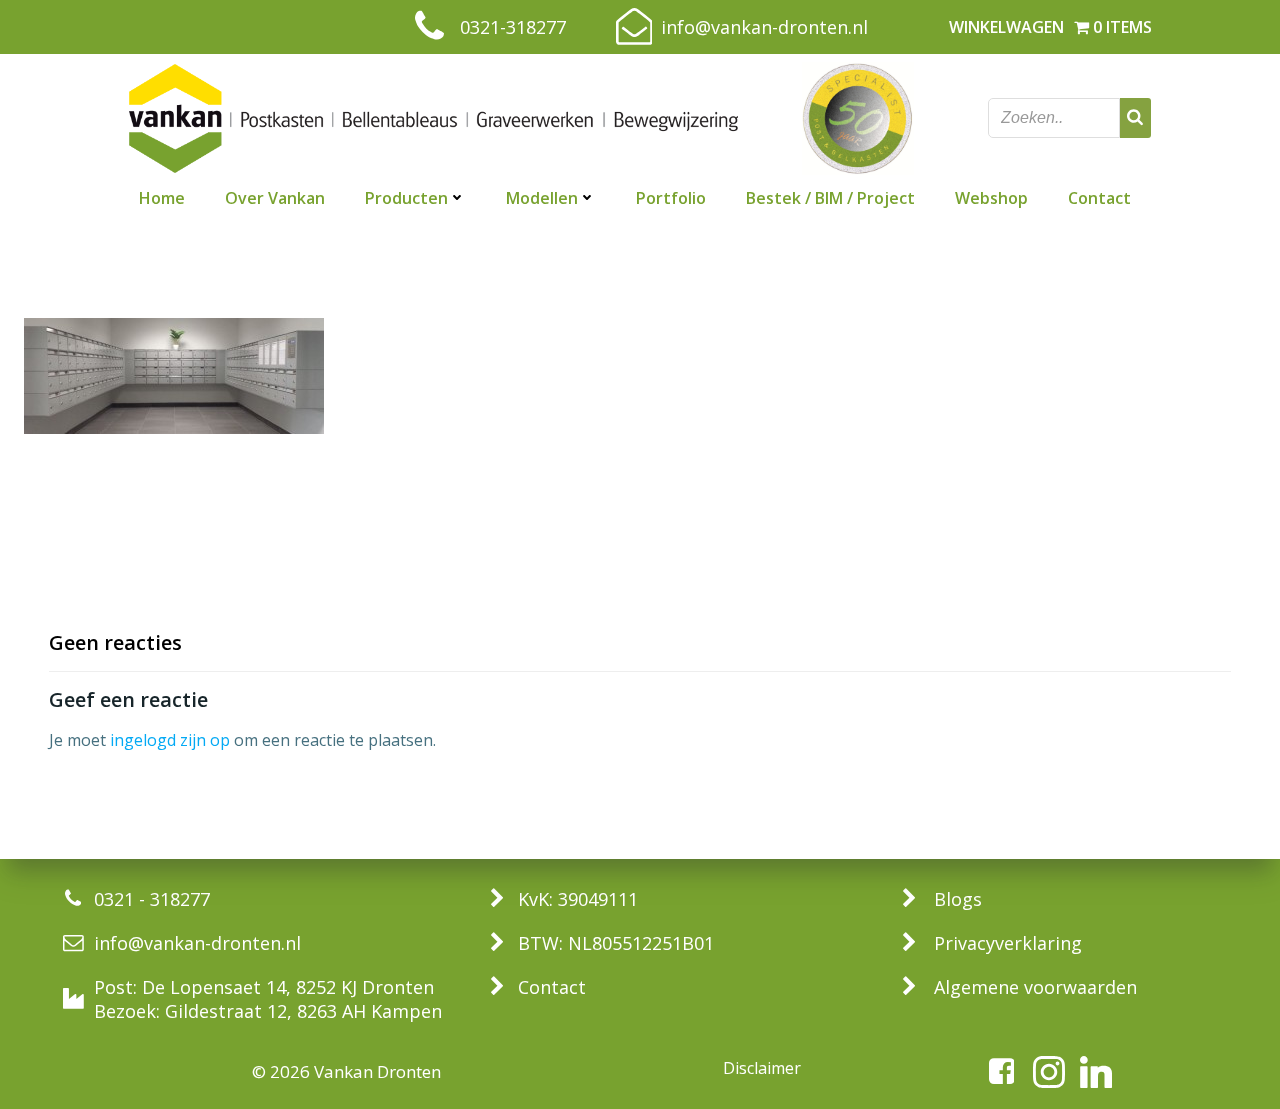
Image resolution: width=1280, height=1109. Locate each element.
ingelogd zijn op (170, 740)
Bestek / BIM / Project (830, 198)
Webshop (991, 198)
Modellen (542, 198)
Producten (406, 198)
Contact (1099, 198)
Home (162, 198)
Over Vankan (275, 198)
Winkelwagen (1006, 27)
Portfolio (671, 198)
